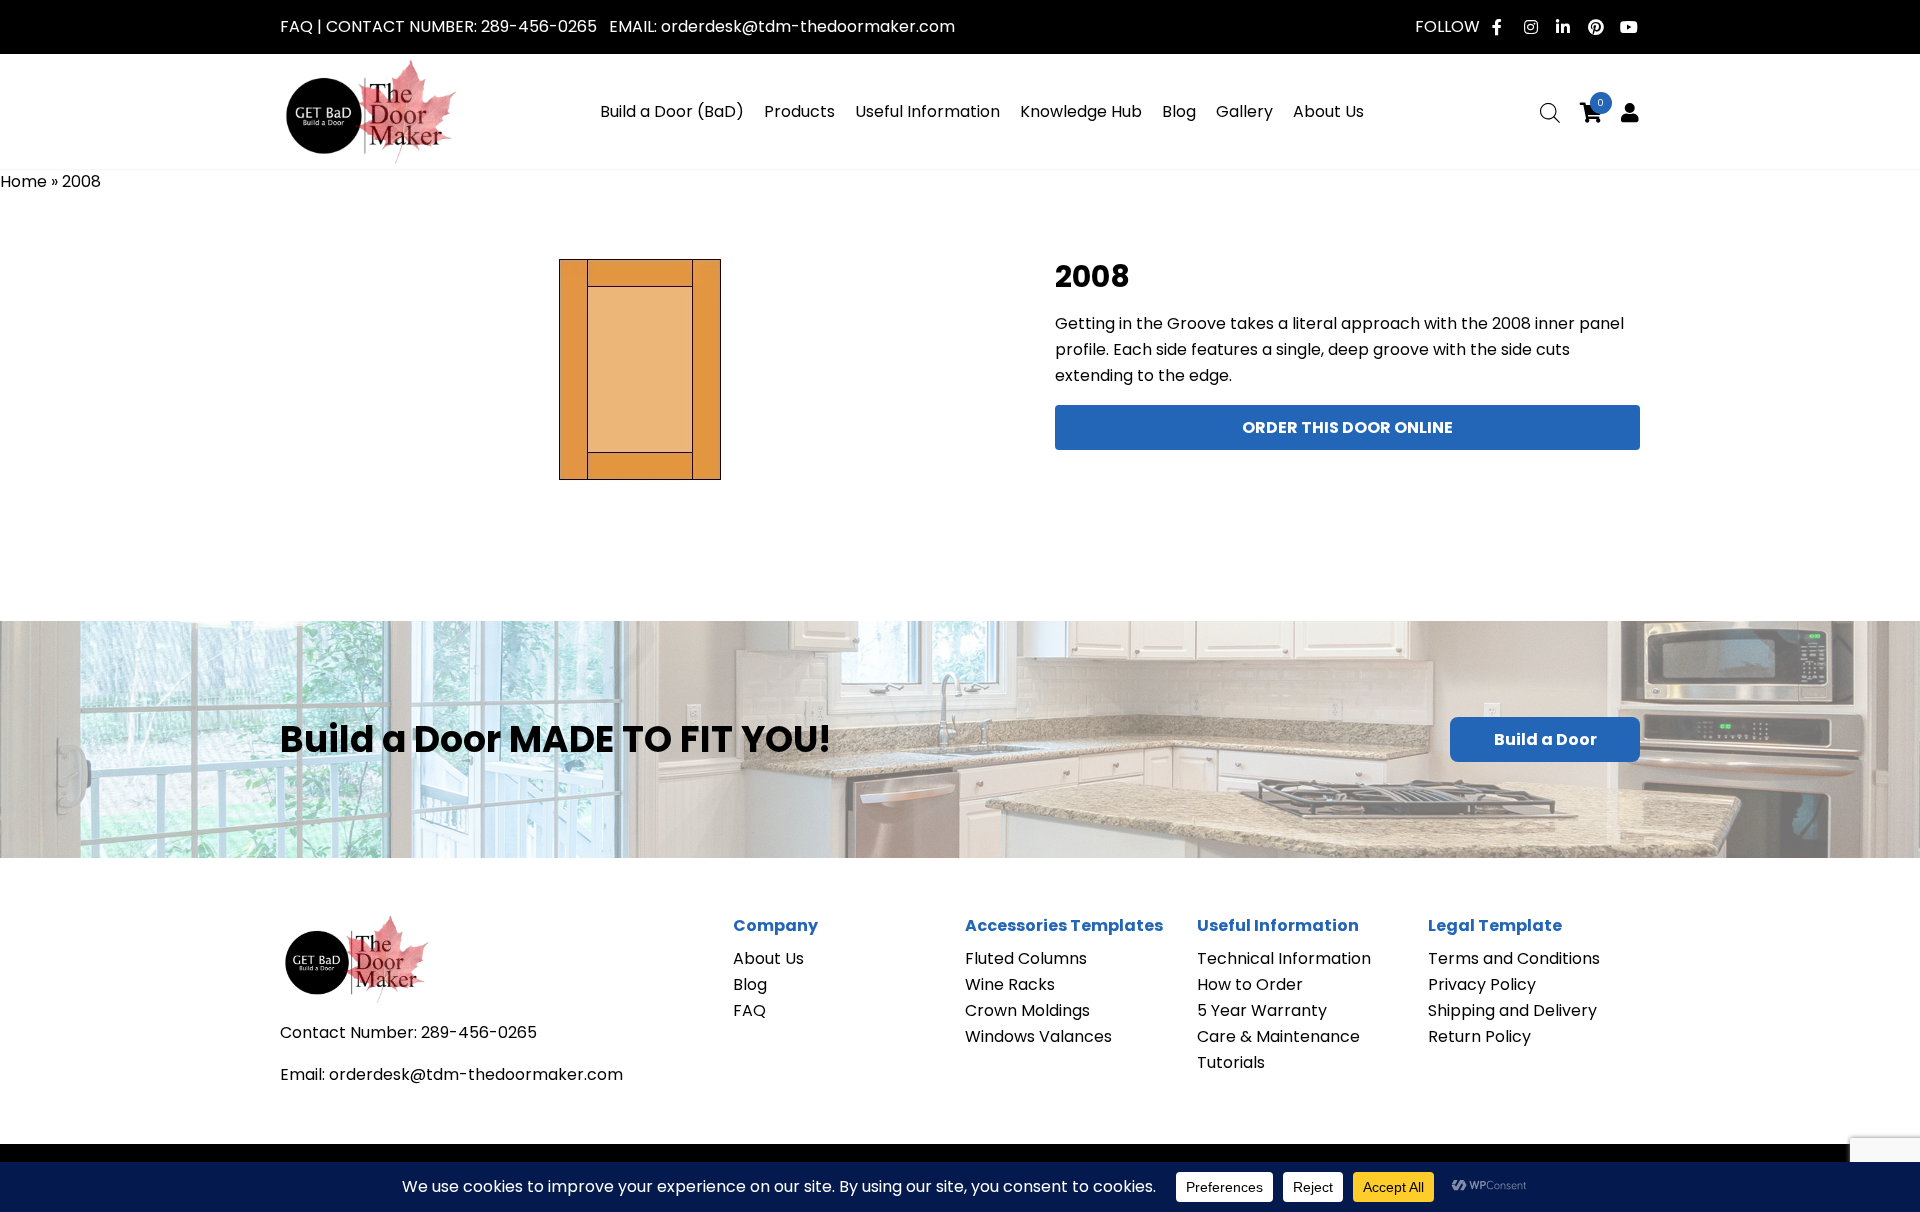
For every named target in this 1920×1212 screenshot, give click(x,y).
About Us (1328, 111)
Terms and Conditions (1514, 958)
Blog (1179, 111)
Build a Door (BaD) (672, 111)
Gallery (1244, 111)
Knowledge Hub (1081, 111)
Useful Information (927, 111)
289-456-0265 (539, 26)
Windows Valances (1038, 1036)
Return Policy (1479, 1036)
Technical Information (1284, 958)
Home (23, 181)
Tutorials (1231, 1062)
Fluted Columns (1026, 958)
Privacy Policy (1482, 984)
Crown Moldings (1027, 1010)
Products (799, 111)
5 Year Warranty (1262, 1010)
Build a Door (1545, 739)
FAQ (296, 26)
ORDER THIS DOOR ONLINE (1347, 427)
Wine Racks (1010, 984)
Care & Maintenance (1278, 1036)
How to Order (1250, 984)
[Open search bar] (1550, 113)
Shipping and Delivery (1512, 1010)
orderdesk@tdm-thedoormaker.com (808, 26)
